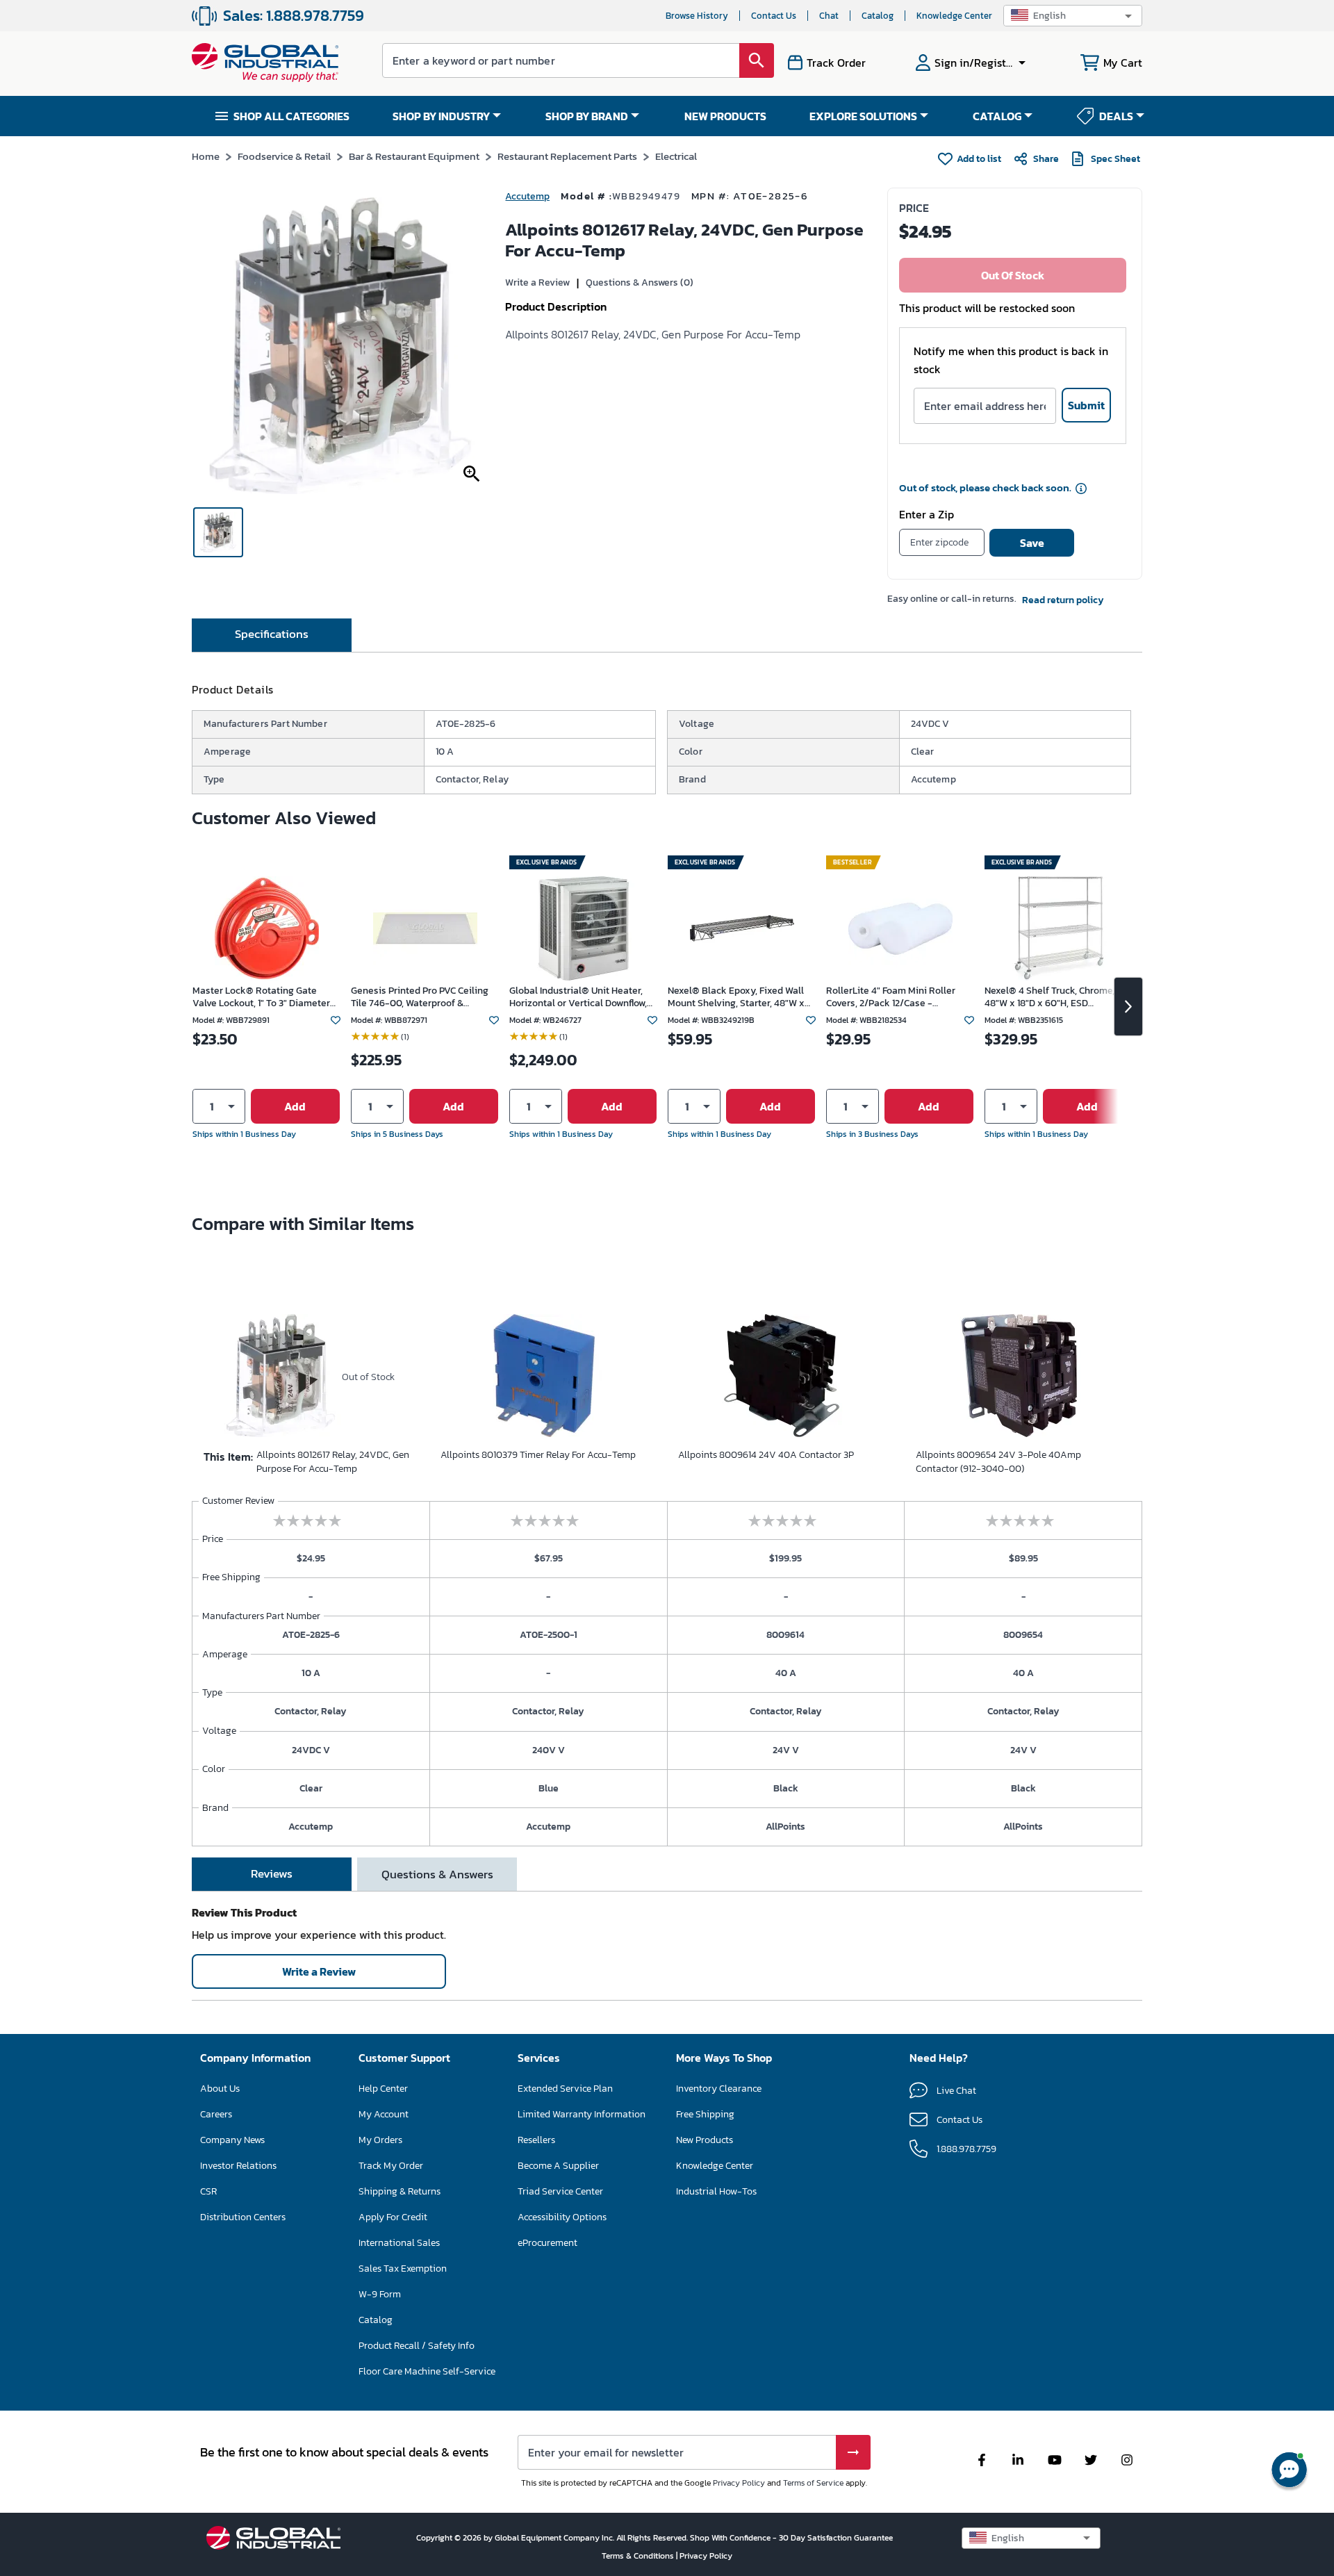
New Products (705, 2140)
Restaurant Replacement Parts (567, 156)
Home (206, 156)
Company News (232, 2140)
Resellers (536, 2140)
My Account (384, 2114)
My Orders (380, 2140)
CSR (208, 2191)
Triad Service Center (560, 2191)
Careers (216, 2114)
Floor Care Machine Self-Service (427, 2371)
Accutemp (527, 196)
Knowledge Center (954, 16)
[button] (1073, 16)
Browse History (697, 16)
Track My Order (391, 2166)
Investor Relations (238, 2166)
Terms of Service (813, 2483)
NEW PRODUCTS (725, 116)
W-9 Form (380, 2294)
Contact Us (774, 16)
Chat (829, 16)
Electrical (676, 156)
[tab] (272, 635)
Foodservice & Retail (284, 156)
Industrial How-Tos (716, 2191)
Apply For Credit (393, 2217)
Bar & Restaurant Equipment (414, 156)
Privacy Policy (739, 2483)
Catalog (878, 16)
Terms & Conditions (639, 2556)
